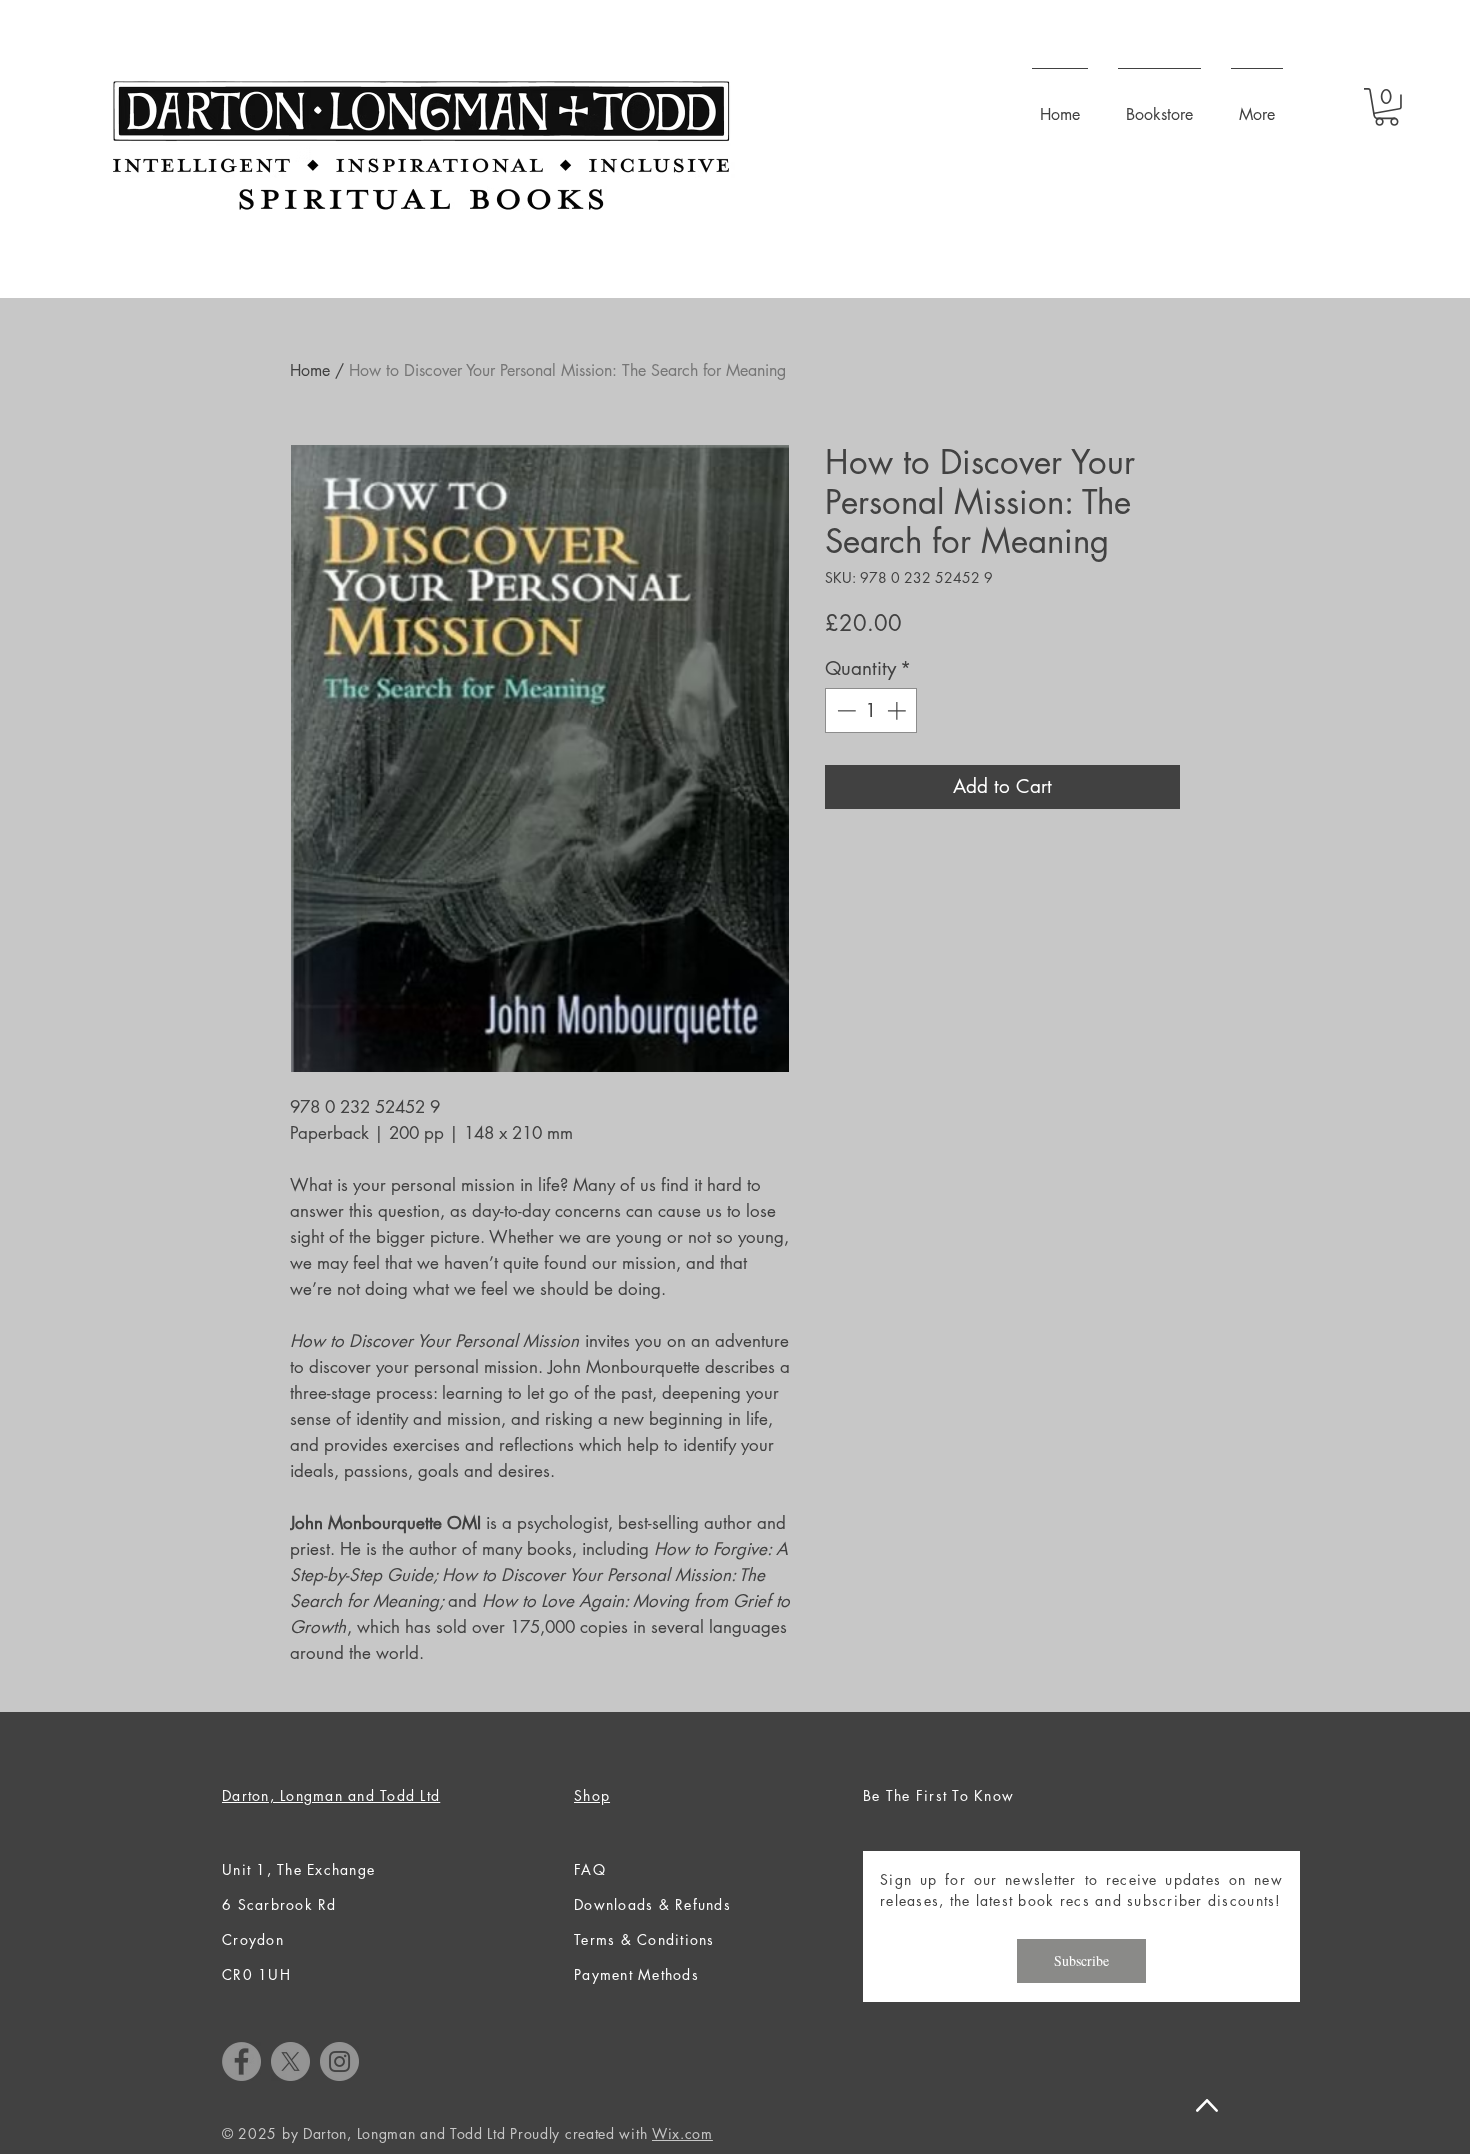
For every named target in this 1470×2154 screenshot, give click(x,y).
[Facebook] (241, 2061)
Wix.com (682, 2133)
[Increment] (898, 710)
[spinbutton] (871, 710)
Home (310, 370)
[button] (1386, 107)
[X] (290, 2061)
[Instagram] (339, 2061)
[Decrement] (844, 710)
